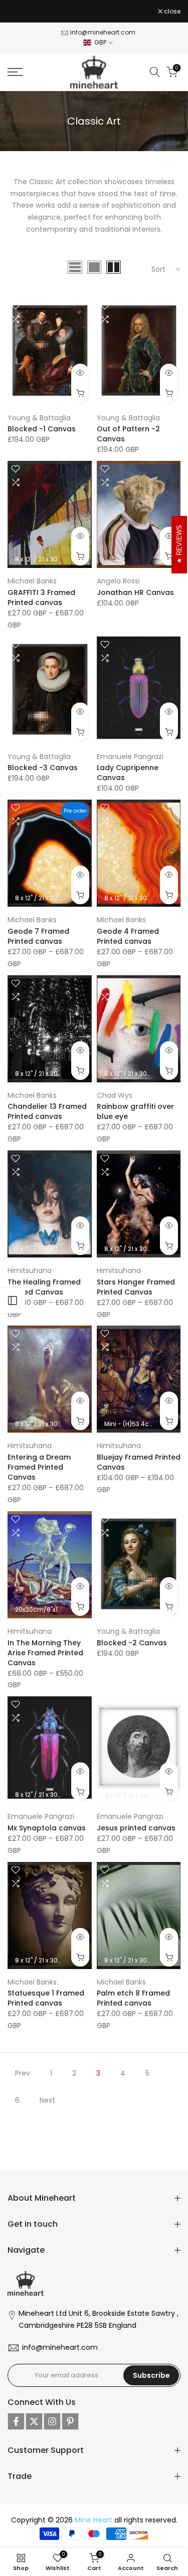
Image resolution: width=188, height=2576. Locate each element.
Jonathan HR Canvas (135, 592)
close (171, 12)
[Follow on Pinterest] (70, 2421)
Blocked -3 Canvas (43, 768)
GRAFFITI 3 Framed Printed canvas (41, 597)
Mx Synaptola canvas (47, 1828)
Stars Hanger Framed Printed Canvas (136, 1287)
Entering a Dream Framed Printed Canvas (39, 1467)
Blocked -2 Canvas (132, 1643)
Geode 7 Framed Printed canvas (38, 936)
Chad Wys (115, 1095)
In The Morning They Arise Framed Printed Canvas (45, 1653)
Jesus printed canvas (136, 1828)
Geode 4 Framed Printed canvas (128, 936)
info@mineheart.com (103, 32)
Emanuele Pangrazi (130, 757)
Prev (23, 2073)
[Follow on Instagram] (52, 2421)
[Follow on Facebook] (16, 2421)
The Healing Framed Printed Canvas (44, 1287)
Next (47, 2100)
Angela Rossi (118, 581)
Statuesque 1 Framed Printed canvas (46, 1998)
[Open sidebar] (13, 1301)
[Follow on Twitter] (34, 2421)
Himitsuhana (30, 1270)
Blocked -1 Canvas (42, 429)
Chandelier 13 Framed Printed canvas (47, 1111)
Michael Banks (32, 581)
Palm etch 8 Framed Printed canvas (133, 1998)
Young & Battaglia (39, 418)
